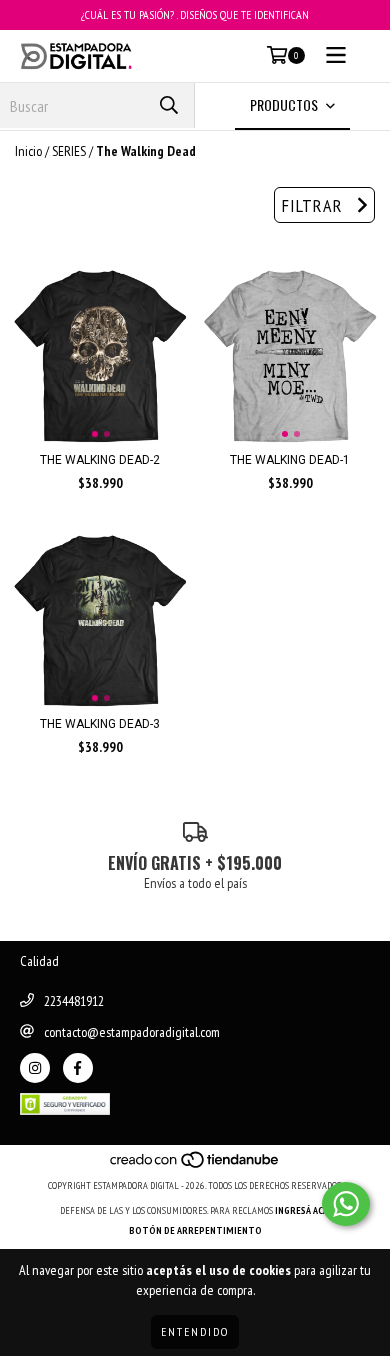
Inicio (28, 151)
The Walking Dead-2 (100, 460)
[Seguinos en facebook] (78, 1068)
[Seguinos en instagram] (35, 1068)
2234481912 (74, 1001)
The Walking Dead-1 (290, 460)
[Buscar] (169, 105)
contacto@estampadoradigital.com (132, 1032)
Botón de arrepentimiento (195, 1230)
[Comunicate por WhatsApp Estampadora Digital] (346, 1204)
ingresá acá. (303, 1210)
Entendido (195, 1331)
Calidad (39, 961)
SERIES (69, 151)
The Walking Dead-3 (100, 724)
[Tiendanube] (195, 1165)
